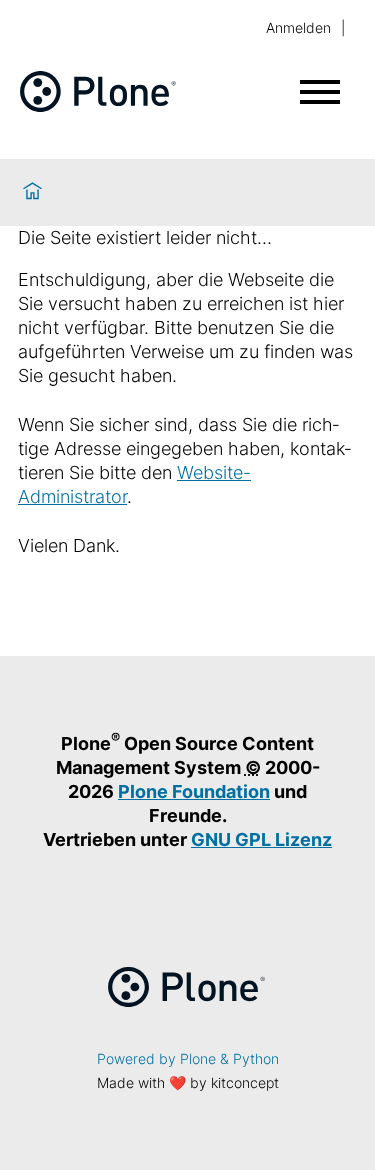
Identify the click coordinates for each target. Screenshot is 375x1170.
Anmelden (298, 27)
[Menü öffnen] (320, 92)
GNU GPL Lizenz (261, 839)
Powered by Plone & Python (188, 1058)
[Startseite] (32, 192)
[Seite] (99, 105)
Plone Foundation (194, 791)
